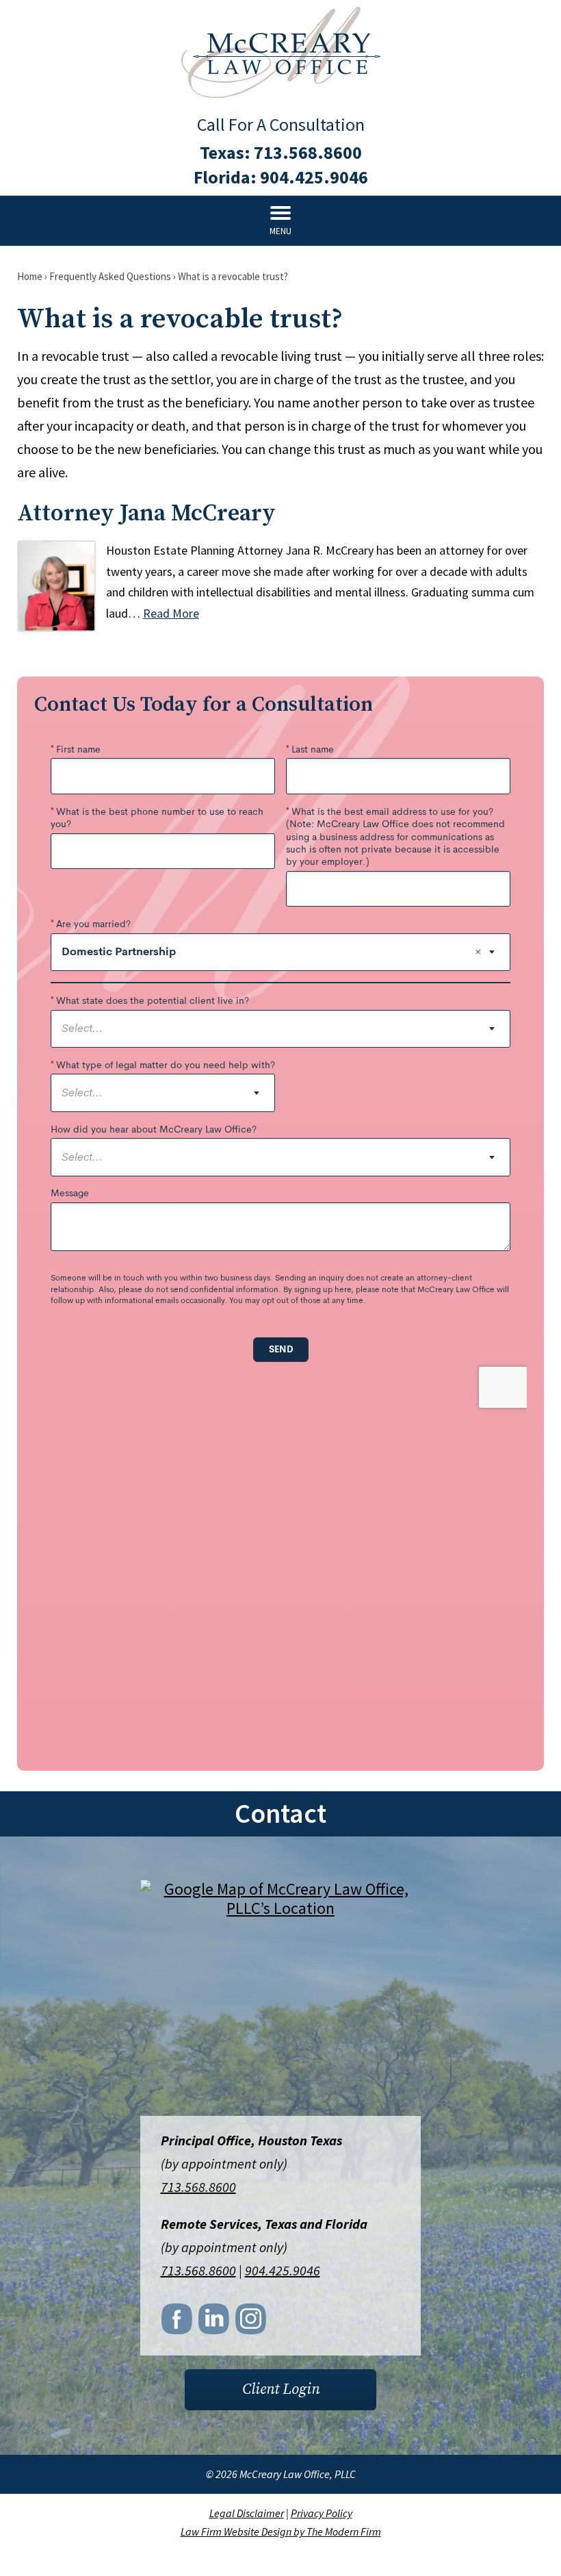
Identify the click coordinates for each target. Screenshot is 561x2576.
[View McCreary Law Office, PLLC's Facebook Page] (178, 2323)
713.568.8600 (308, 152)
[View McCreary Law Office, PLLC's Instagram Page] (252, 2323)
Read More (171, 613)
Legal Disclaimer (247, 2513)
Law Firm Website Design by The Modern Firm (281, 2531)
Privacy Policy (322, 2513)
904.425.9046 (314, 177)
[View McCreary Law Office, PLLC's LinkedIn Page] (215, 2323)
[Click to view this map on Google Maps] (280, 1999)
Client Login (281, 2389)
